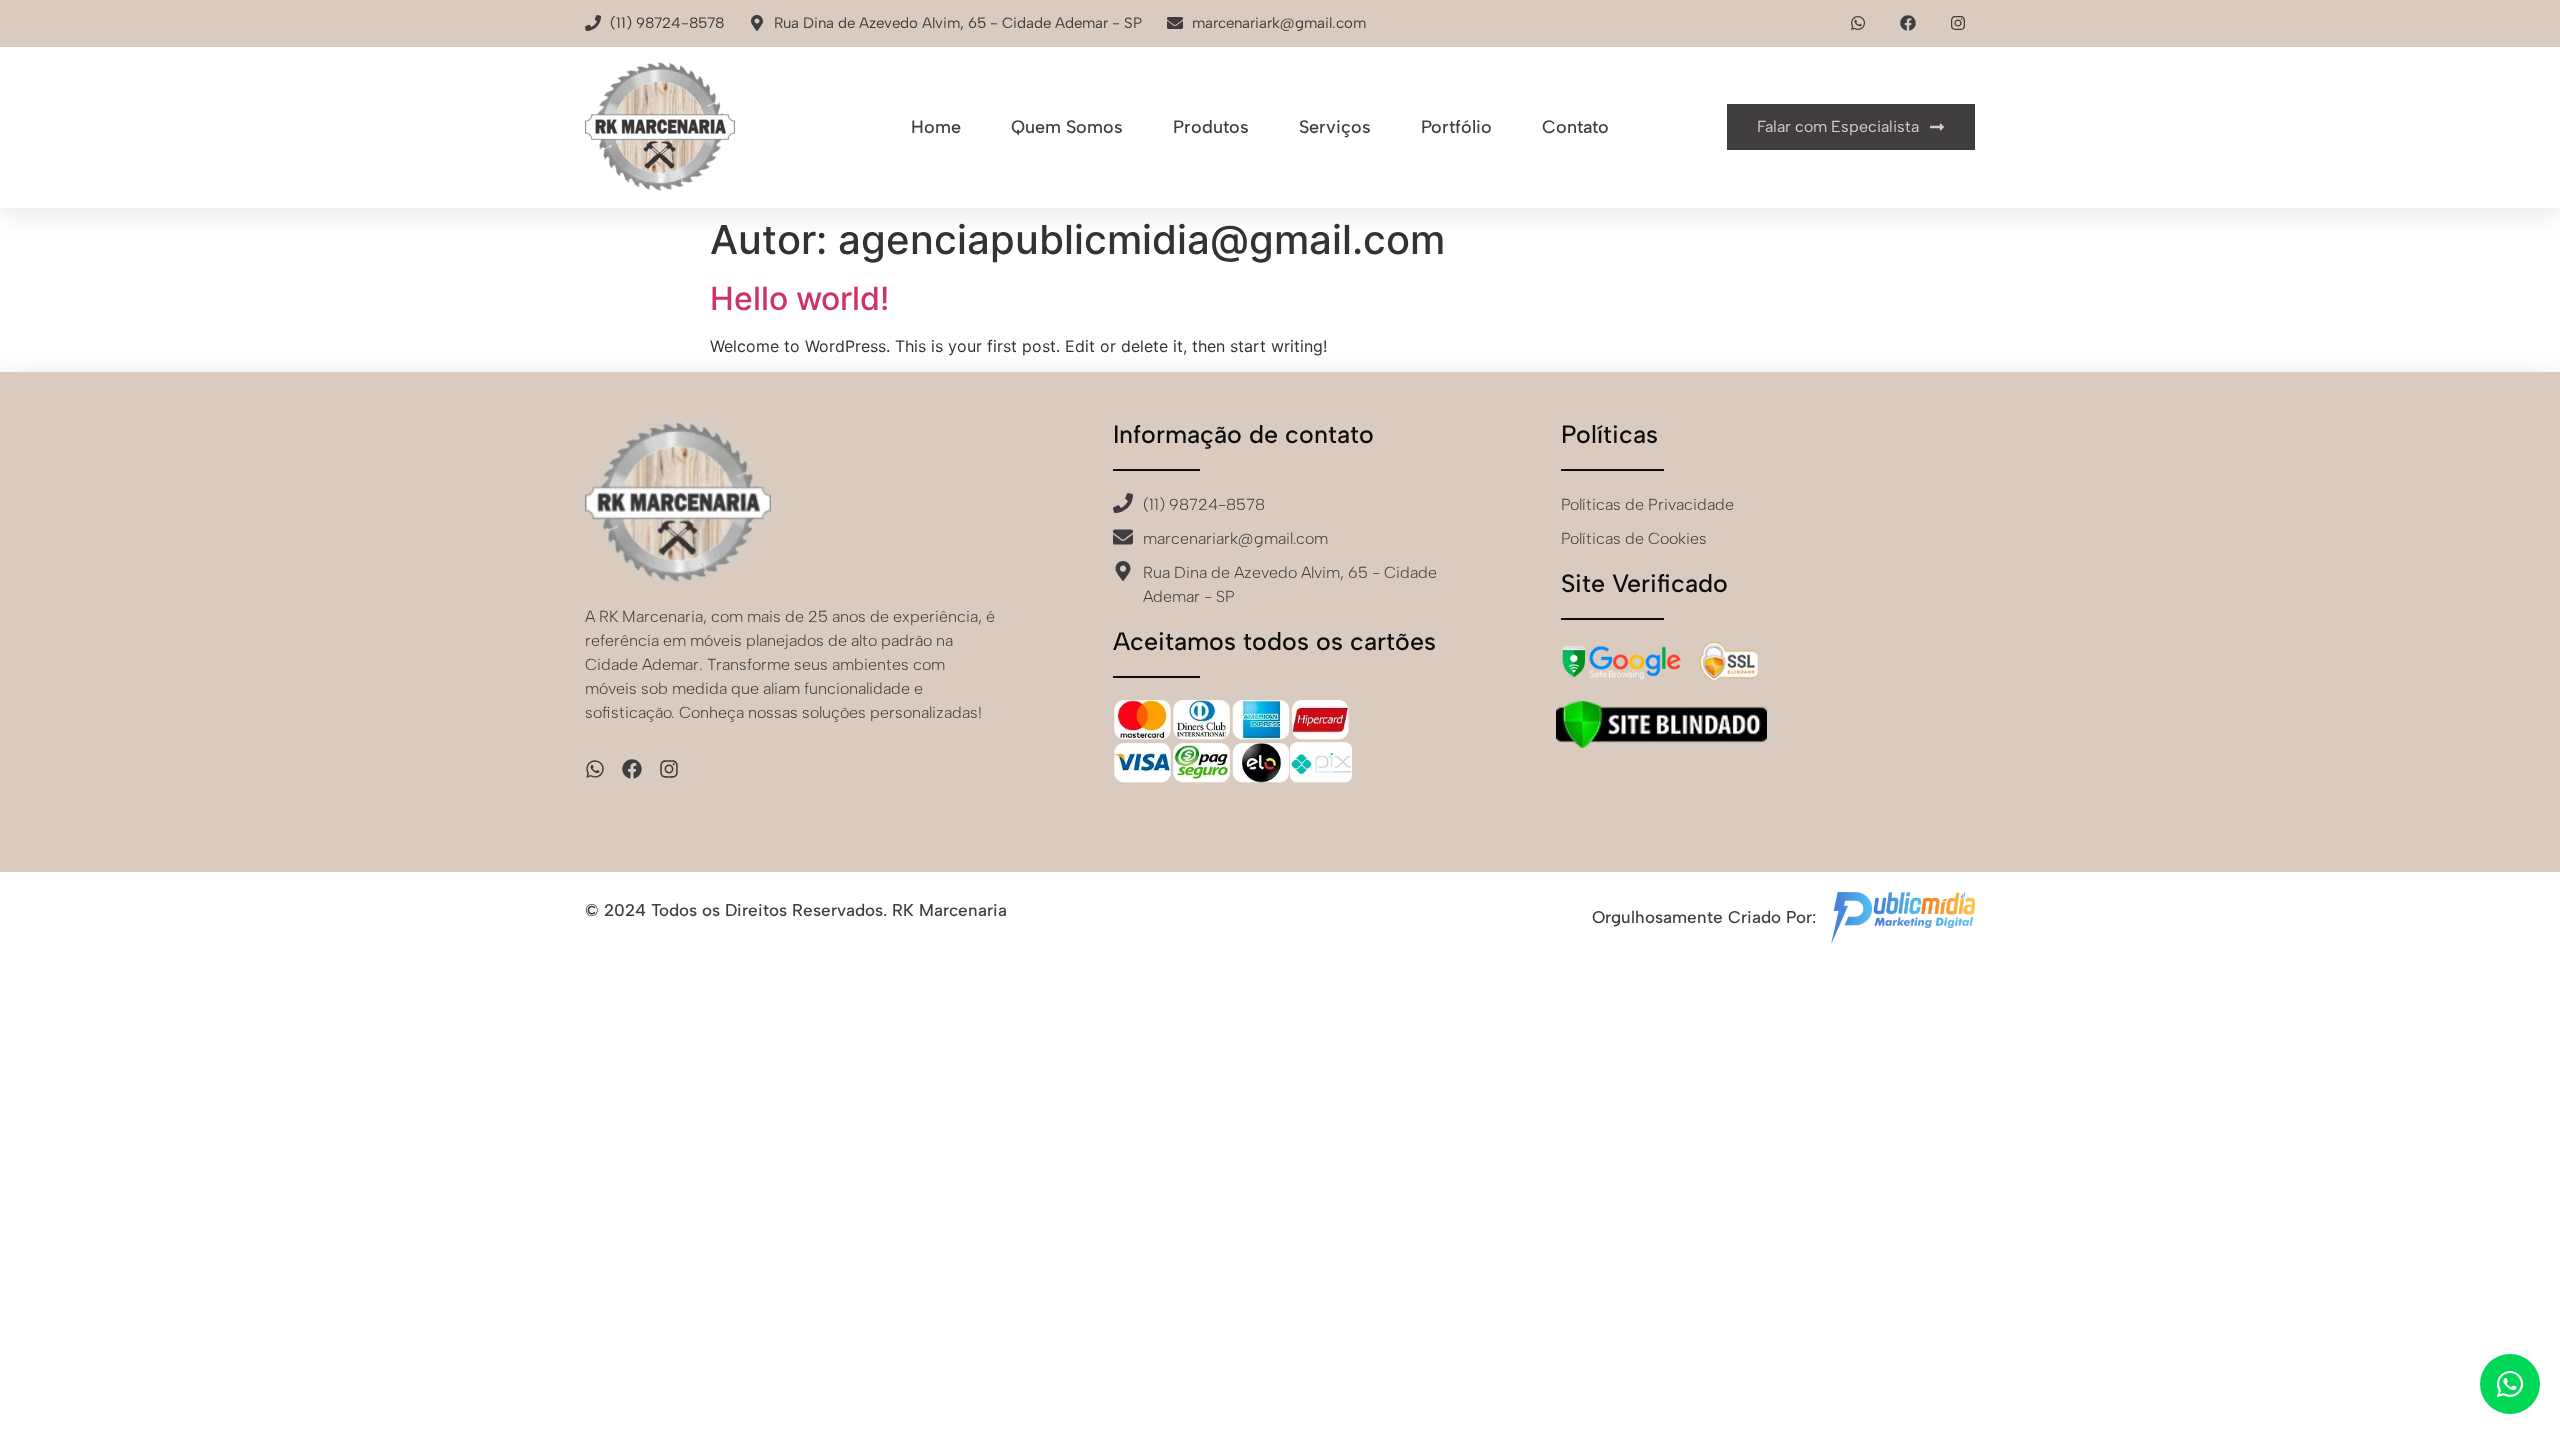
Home (936, 127)
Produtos (1211, 127)
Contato (1575, 127)
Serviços (1335, 127)
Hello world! (799, 298)
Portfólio (1456, 127)
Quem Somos (1067, 127)
